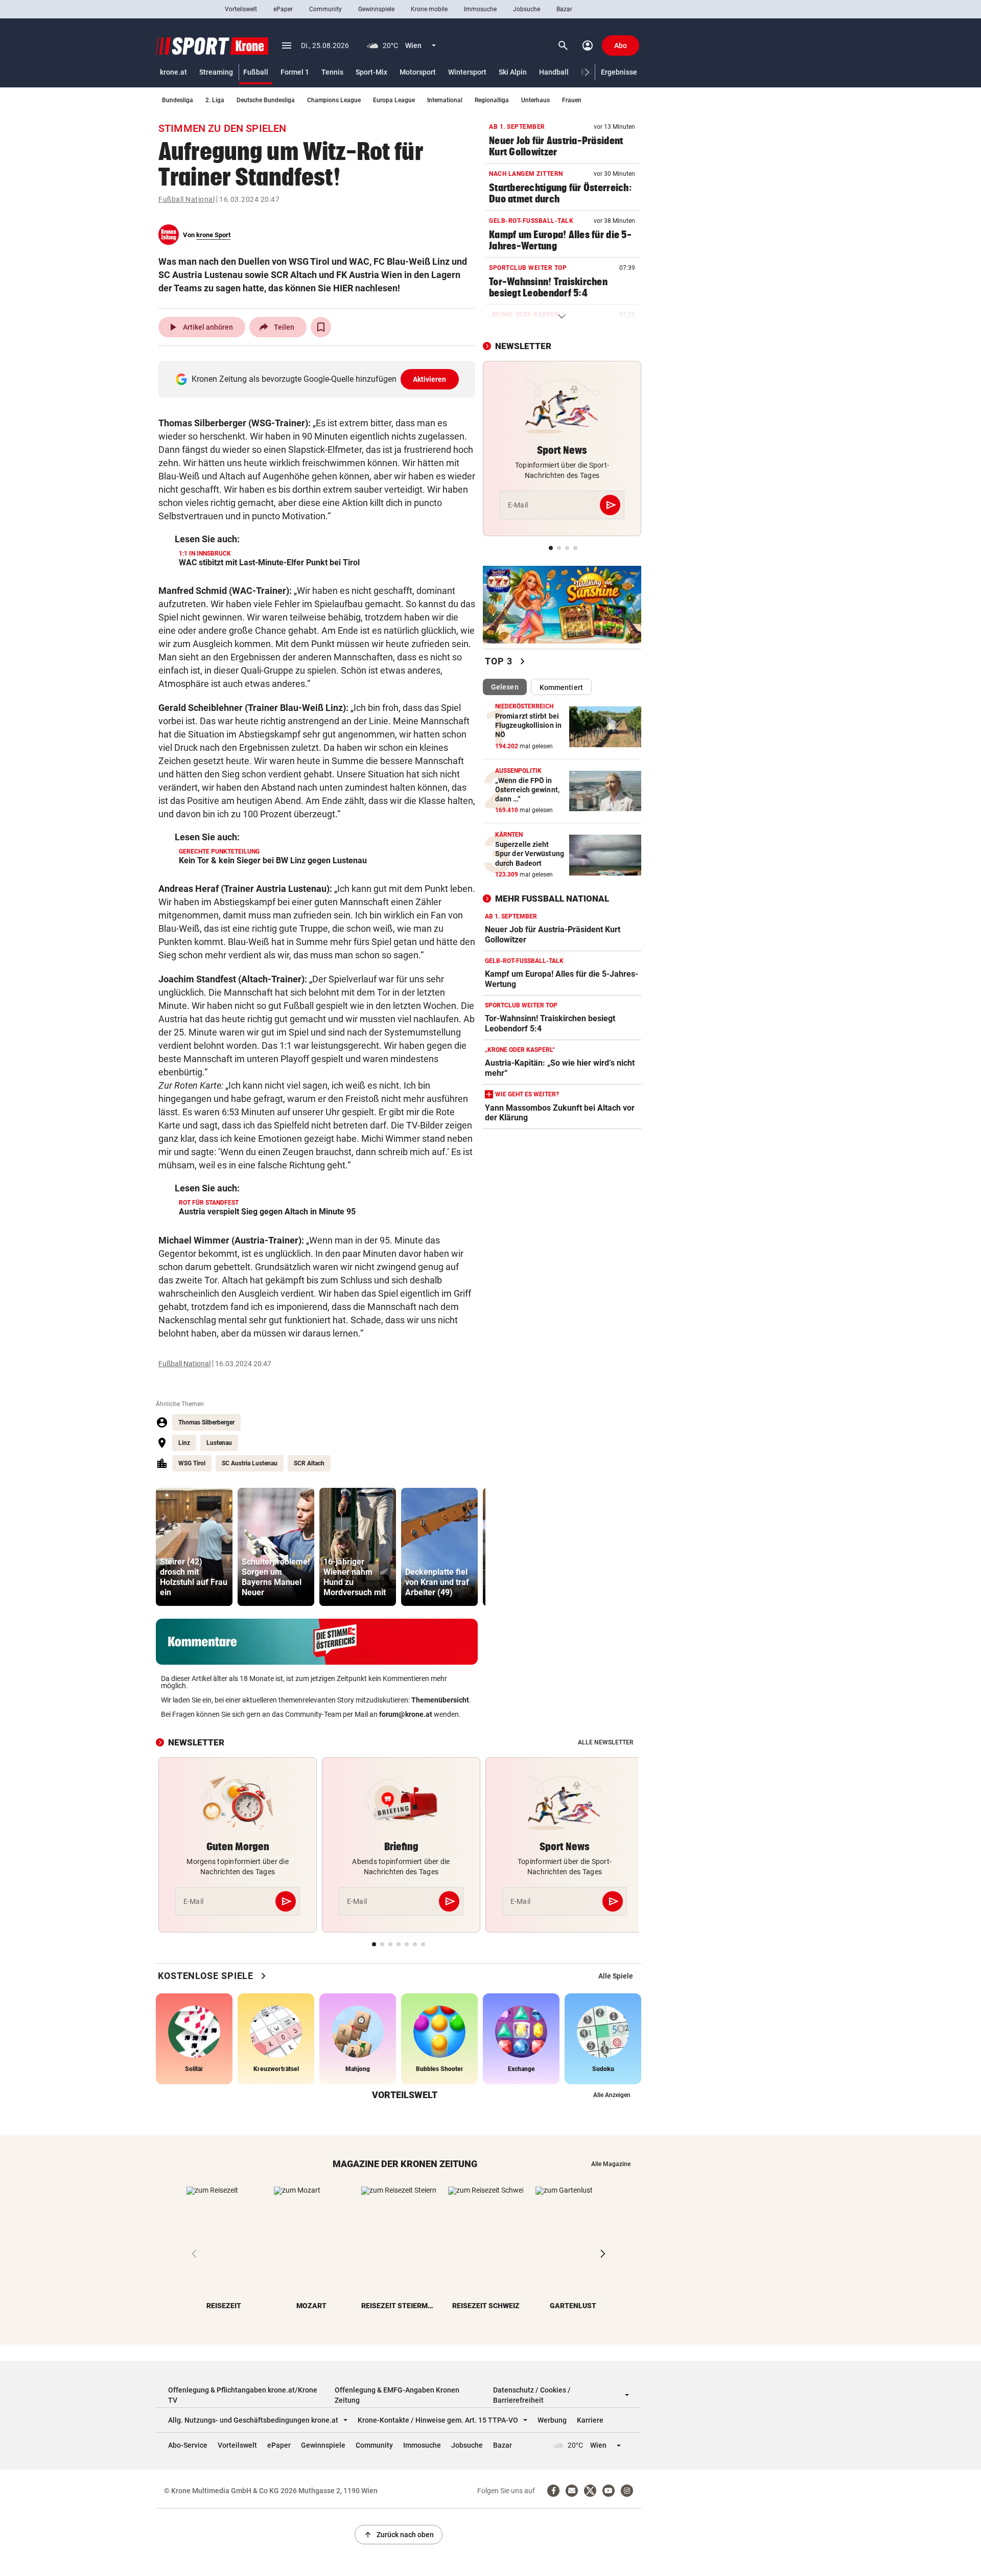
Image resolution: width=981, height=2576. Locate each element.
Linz (184, 1443)
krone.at (173, 72)
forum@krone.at (406, 1714)
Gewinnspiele (376, 9)
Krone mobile (429, 9)
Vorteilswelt (241, 9)
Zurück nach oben (399, 2535)
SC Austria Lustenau (250, 1463)
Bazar (564, 9)
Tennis (332, 72)
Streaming (216, 72)
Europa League (394, 100)
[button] (587, 72)
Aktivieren (430, 379)
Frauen (572, 100)
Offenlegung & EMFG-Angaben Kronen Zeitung (397, 2395)
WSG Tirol (192, 1463)
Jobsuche (527, 9)
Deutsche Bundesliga (266, 100)
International (445, 100)
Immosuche (480, 9)
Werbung (552, 2420)
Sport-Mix (371, 72)
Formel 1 (295, 72)
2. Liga (215, 100)
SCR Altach (309, 1463)
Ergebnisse (619, 72)
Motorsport (418, 72)
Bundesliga (178, 100)
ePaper (283, 9)
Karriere (590, 2420)
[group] (194, 1547)
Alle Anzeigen (612, 2095)
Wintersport (467, 72)
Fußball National (186, 199)
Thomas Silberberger (206, 1422)
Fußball (256, 72)
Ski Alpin (513, 72)
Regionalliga (492, 100)
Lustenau (219, 1443)
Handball (554, 72)
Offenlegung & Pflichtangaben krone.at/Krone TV (243, 2395)
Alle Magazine (611, 2164)
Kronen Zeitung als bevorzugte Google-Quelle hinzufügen (319, 379)
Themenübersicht (440, 1700)
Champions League (334, 100)
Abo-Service (188, 2445)
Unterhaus (535, 100)
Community (325, 9)
